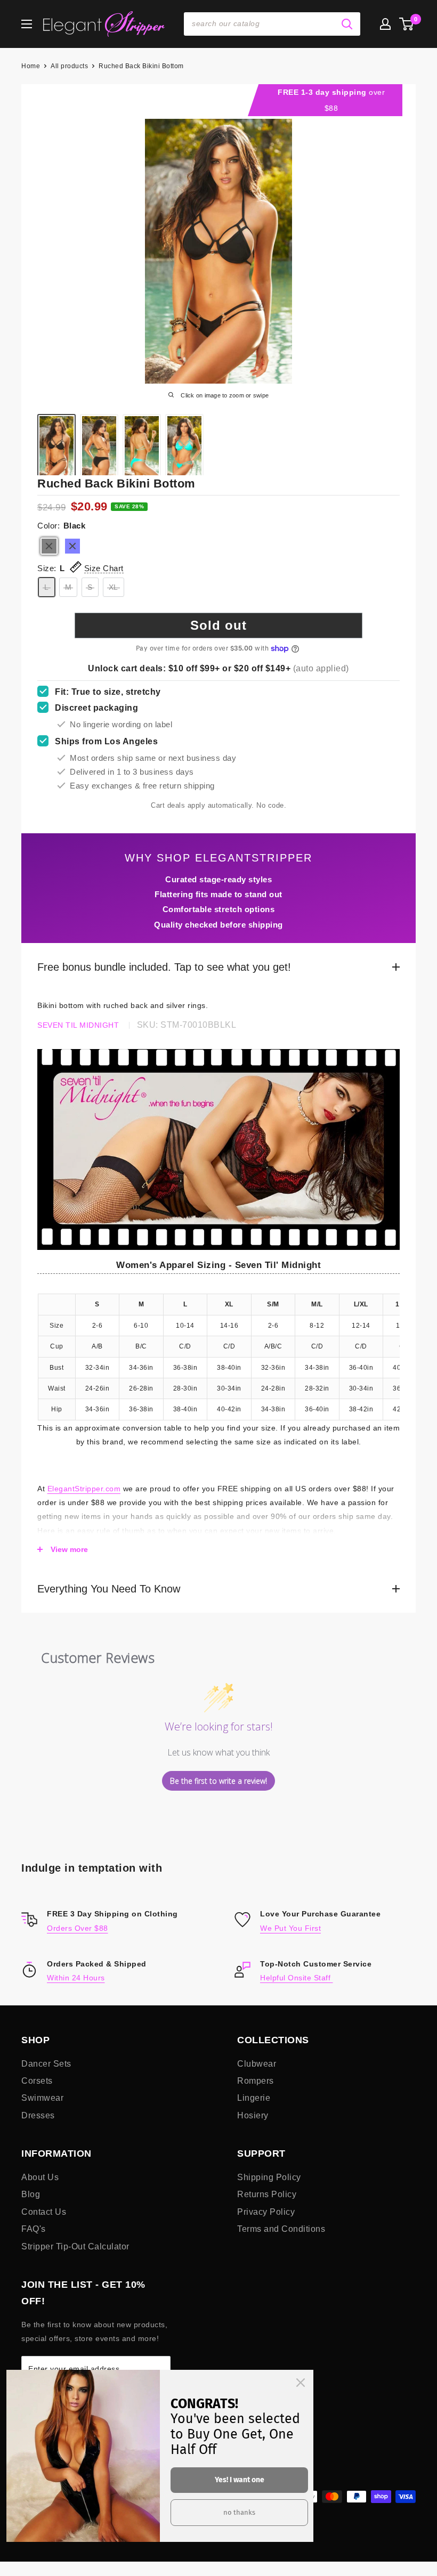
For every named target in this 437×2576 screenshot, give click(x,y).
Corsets (37, 2081)
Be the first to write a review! (218, 1781)
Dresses (38, 2115)
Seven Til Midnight (78, 1025)
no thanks (239, 2512)
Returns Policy (267, 2194)
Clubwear (257, 2064)
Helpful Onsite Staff (297, 1978)
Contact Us (44, 2212)
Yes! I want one (240, 2480)
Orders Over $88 (78, 1928)
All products (69, 66)
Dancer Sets (46, 2064)
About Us (40, 2177)
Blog (31, 2194)
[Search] (347, 24)
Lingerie (254, 2098)
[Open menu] (27, 24)
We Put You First (290, 1928)
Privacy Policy (266, 2212)
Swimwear (42, 2098)
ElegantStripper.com (84, 1489)
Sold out (218, 625)
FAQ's (34, 2229)
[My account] (385, 24)
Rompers (256, 2081)
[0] (407, 24)
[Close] (301, 2383)
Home (31, 66)
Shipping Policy (269, 2177)
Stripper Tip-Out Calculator (75, 2246)
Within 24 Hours (76, 1978)
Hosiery (253, 2115)
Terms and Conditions (281, 2229)
